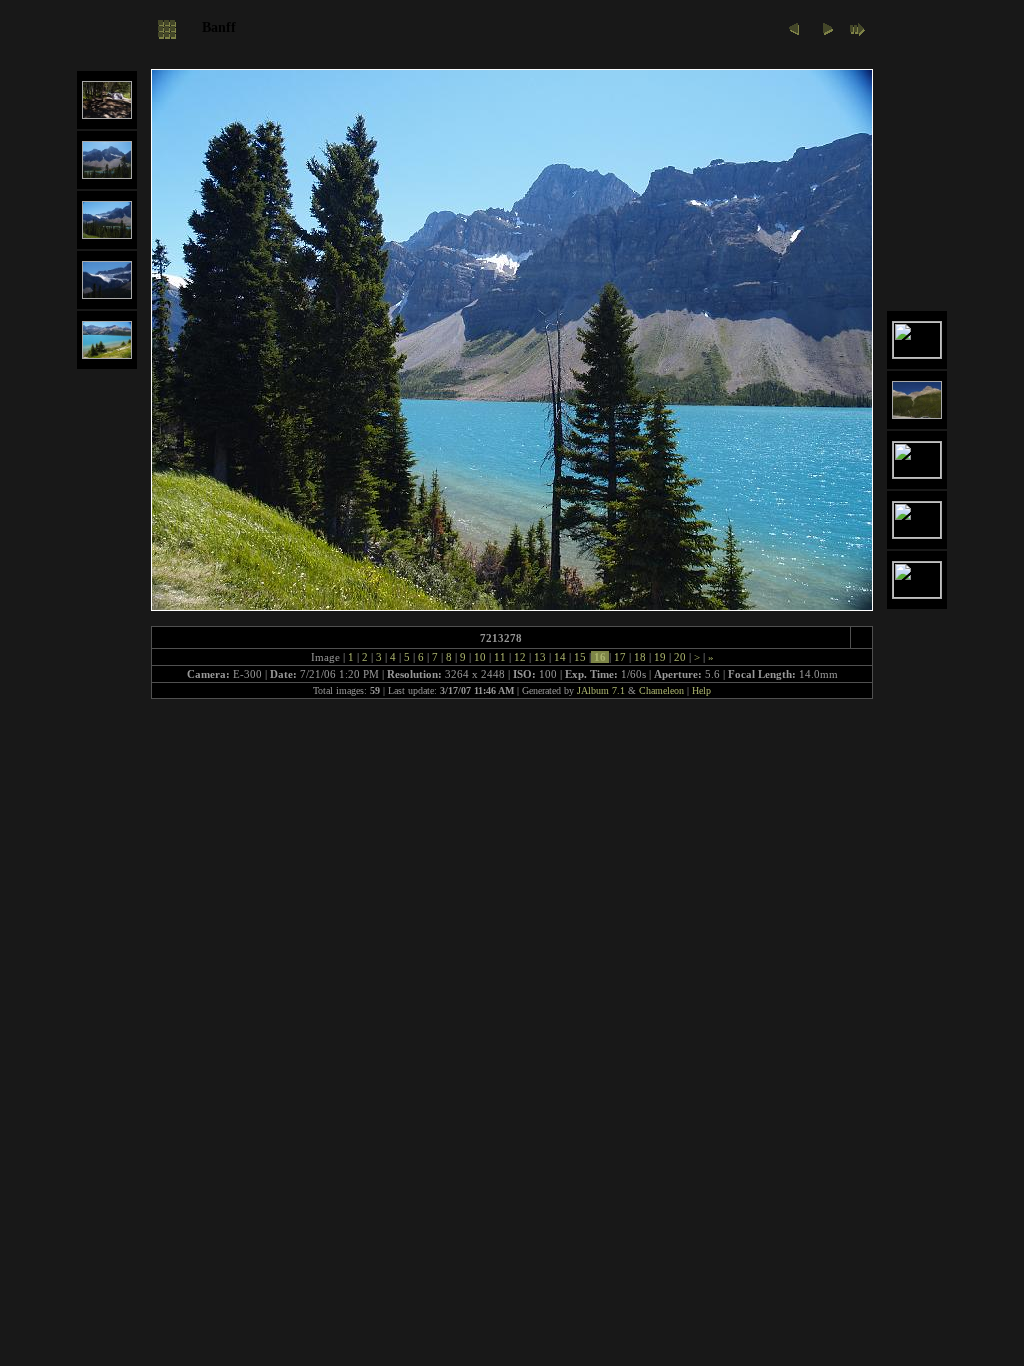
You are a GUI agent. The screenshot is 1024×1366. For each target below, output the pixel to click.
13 (540, 657)
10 (480, 657)
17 (620, 657)
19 (660, 657)
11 (500, 657)
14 (560, 657)
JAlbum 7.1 (601, 690)
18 (640, 657)
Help (701, 690)
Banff (219, 27)
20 (680, 657)
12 (520, 657)
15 (580, 657)
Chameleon (661, 690)
